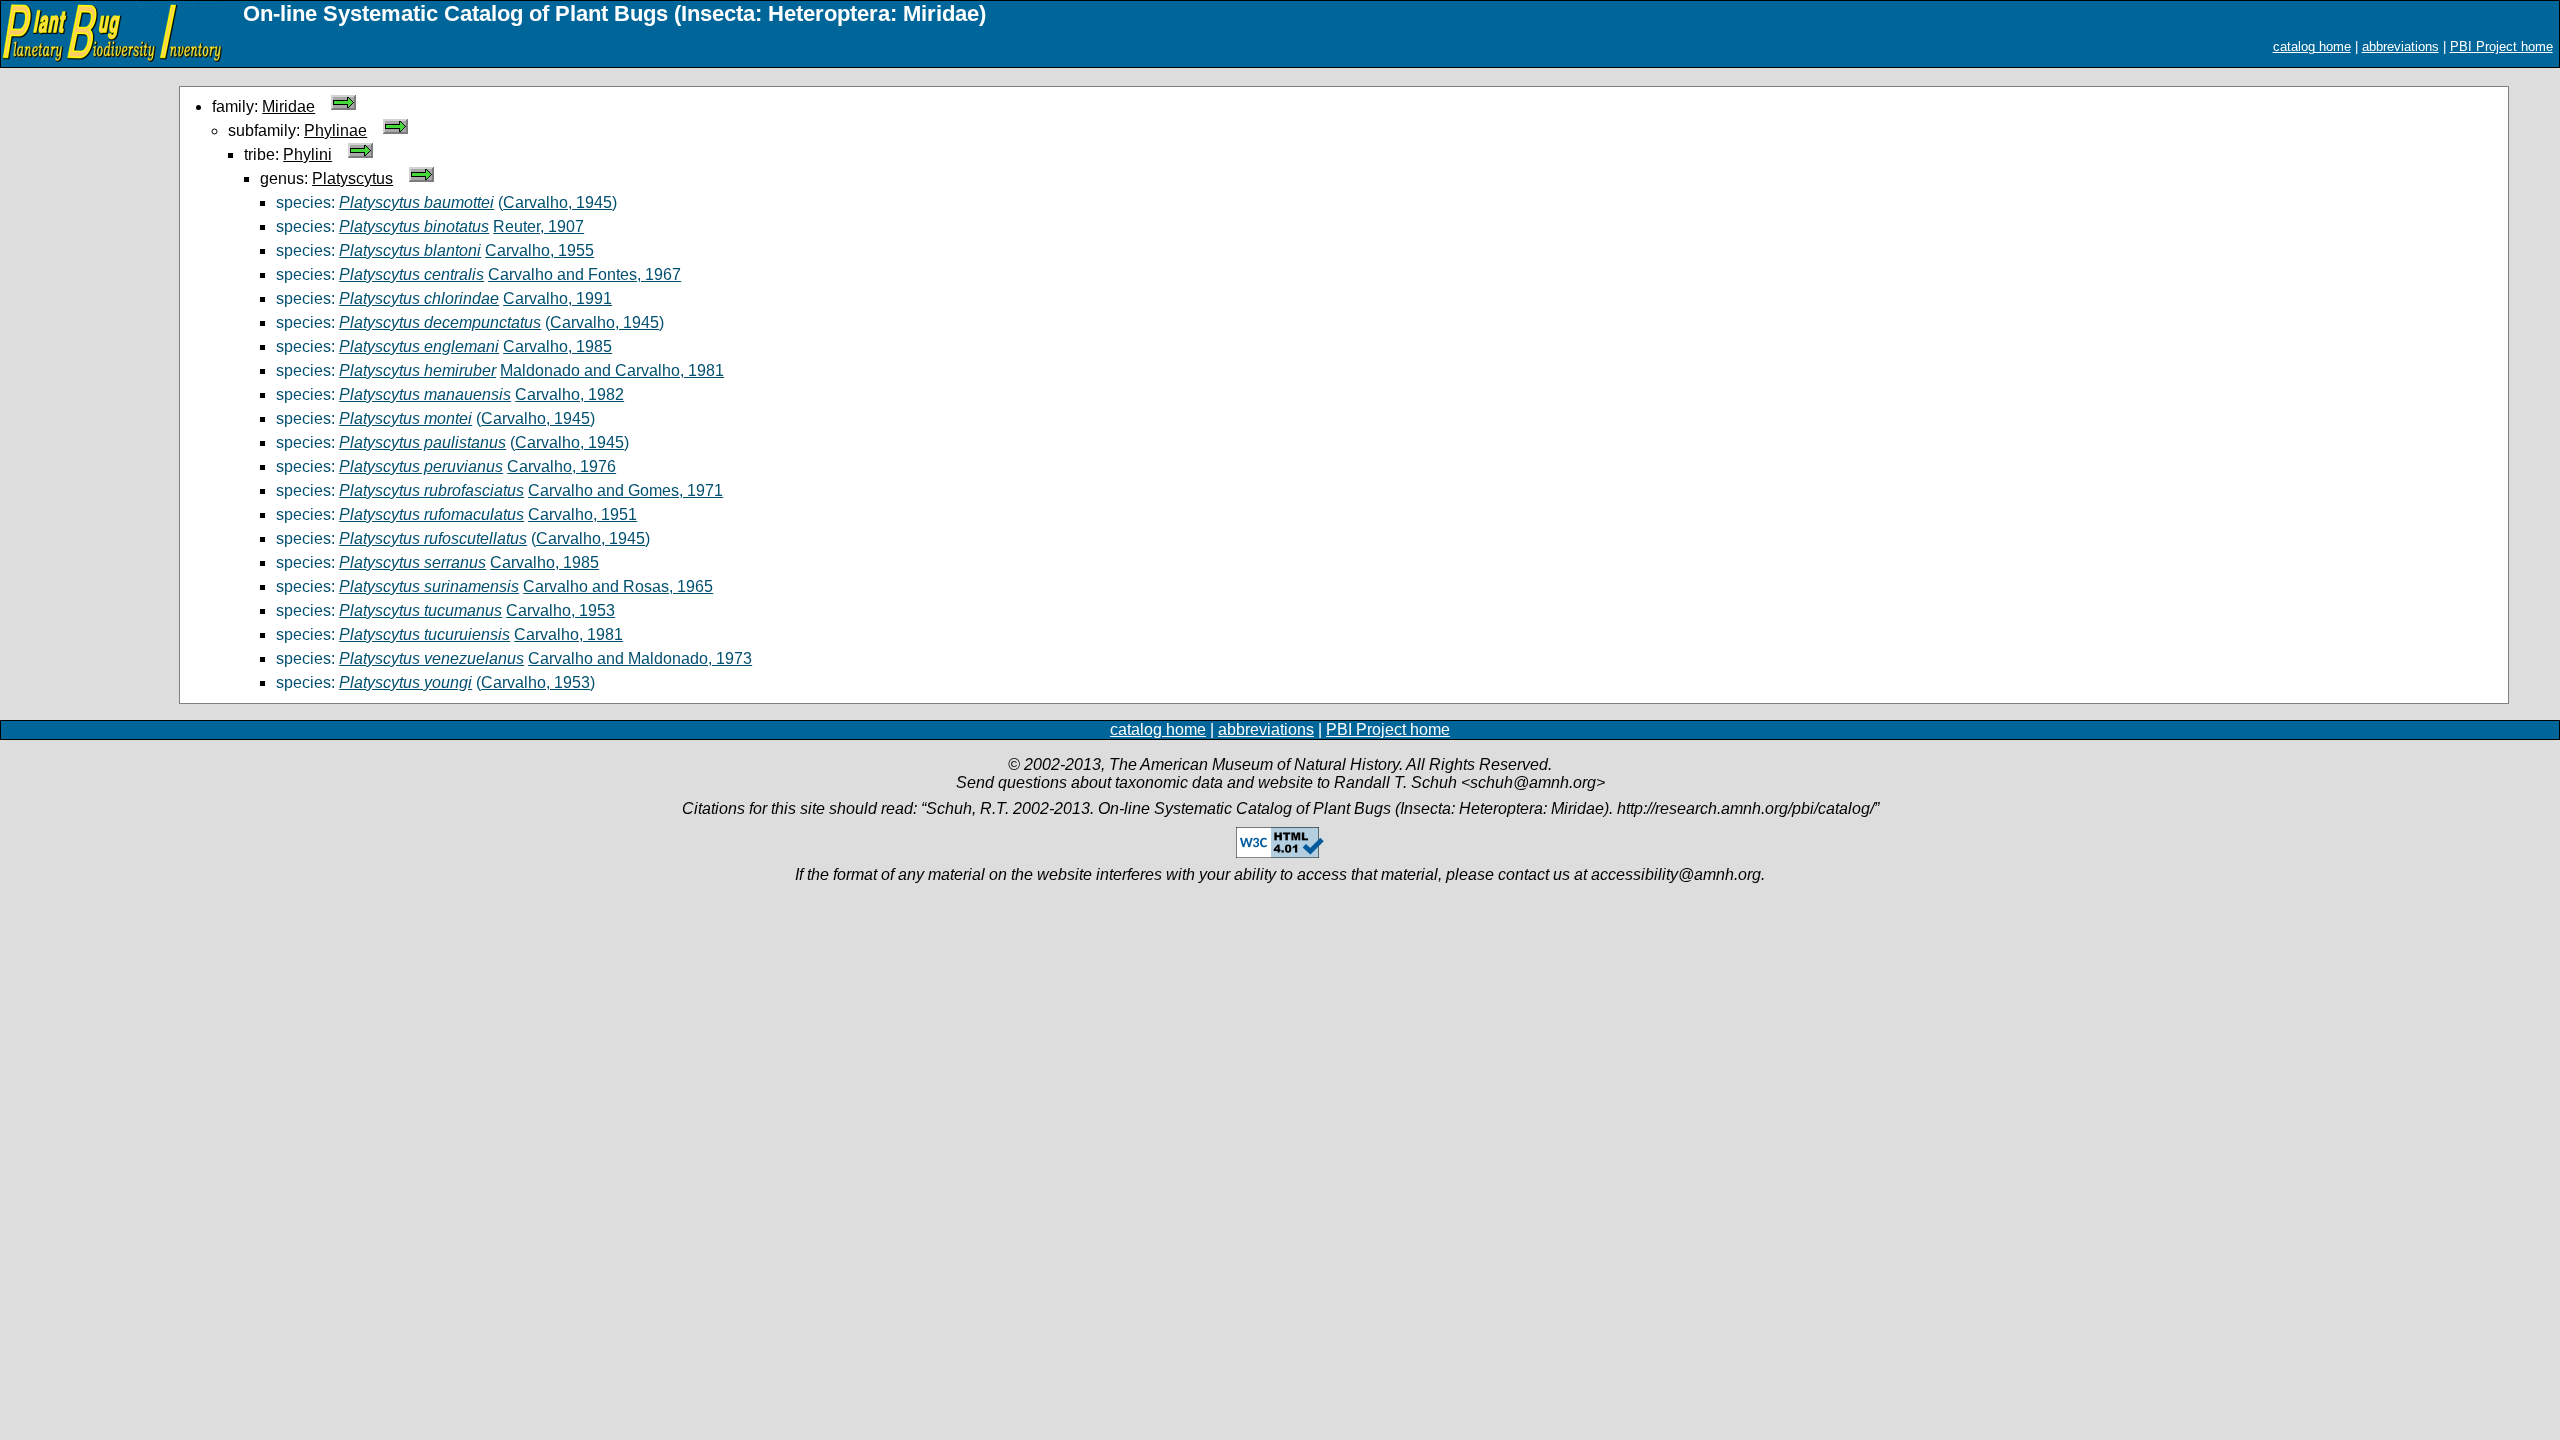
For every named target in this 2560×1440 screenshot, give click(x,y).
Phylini (307, 154)
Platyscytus (352, 178)
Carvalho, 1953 (560, 610)
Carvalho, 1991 (557, 298)
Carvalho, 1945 (557, 202)
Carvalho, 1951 (582, 514)
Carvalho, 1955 (539, 250)
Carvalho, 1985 (557, 346)
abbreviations (2400, 46)
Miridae (288, 106)
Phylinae (335, 130)
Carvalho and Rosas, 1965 (618, 586)
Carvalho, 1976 (561, 466)
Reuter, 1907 (538, 226)
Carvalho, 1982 (569, 394)
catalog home (2312, 46)
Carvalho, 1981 (568, 634)
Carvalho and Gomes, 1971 (625, 490)
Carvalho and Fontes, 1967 (584, 274)
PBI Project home (2501, 46)
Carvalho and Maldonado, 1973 (640, 658)
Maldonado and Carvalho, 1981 (612, 370)
